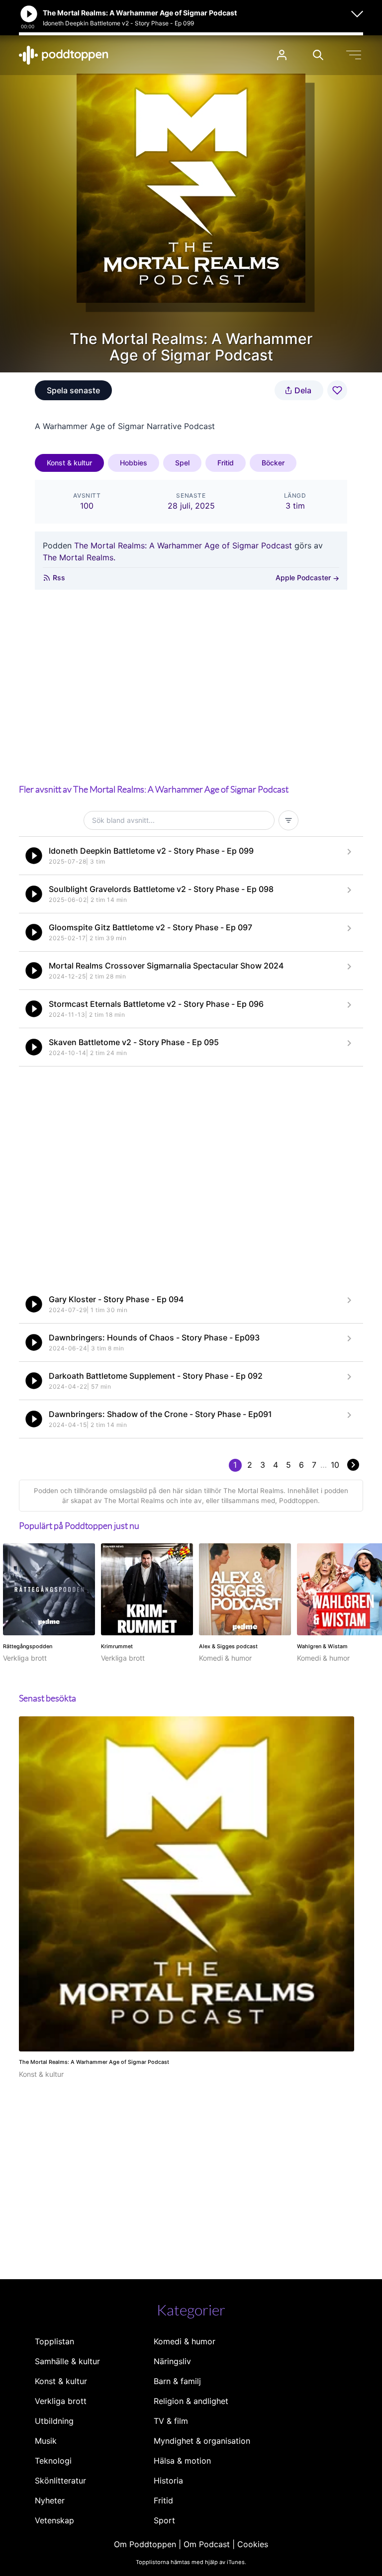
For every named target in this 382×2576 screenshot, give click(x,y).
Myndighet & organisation (202, 2441)
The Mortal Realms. (79, 557)
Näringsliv (172, 2361)
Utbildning (54, 2421)
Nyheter (50, 2500)
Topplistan (54, 2341)
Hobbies (134, 463)
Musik (46, 2441)
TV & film (171, 2421)
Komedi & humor (185, 2341)
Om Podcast (207, 2544)
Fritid (226, 463)
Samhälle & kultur (67, 2361)
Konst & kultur (69, 463)
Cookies (253, 2544)
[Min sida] (282, 55)
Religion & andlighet (191, 2401)
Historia (168, 2481)
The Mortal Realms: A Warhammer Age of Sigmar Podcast (183, 545)
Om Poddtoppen (145, 2544)
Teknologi (53, 2461)
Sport (164, 2520)
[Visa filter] (288, 820)
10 (335, 1465)
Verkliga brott (61, 2401)
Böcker (273, 463)
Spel (182, 463)
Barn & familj (177, 2381)
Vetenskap (54, 2520)
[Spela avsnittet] (34, 856)
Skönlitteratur (60, 2481)
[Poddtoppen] (64, 55)
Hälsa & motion (182, 2461)
